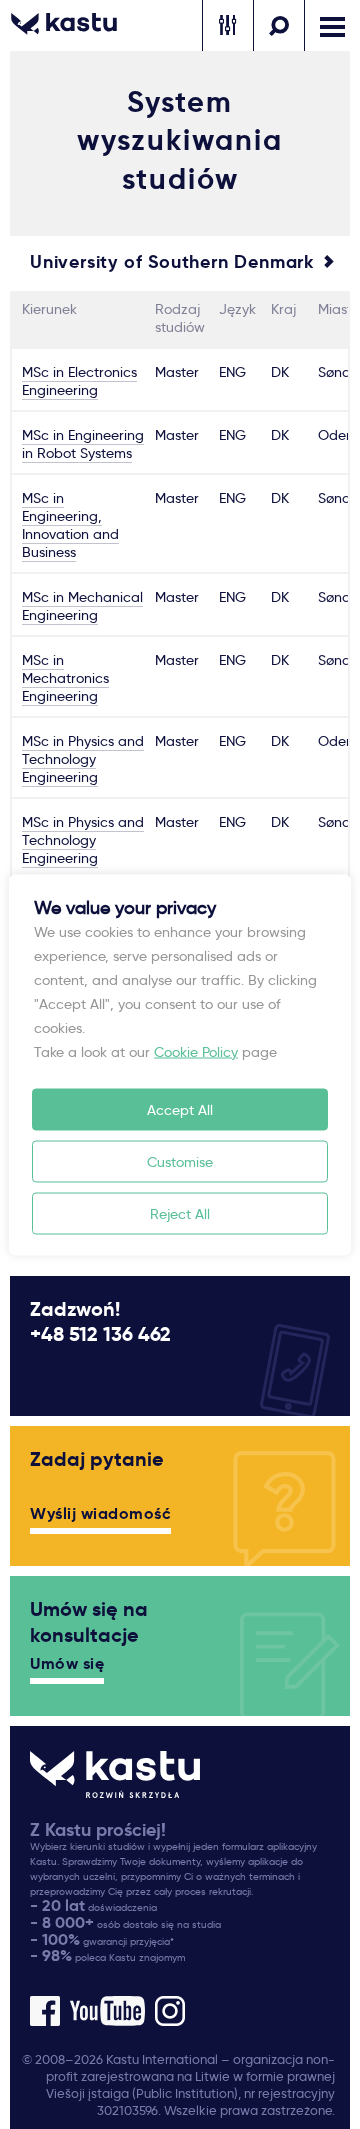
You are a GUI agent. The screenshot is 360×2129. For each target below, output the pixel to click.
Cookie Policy (196, 1051)
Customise (180, 1161)
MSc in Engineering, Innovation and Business (70, 525)
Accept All (180, 1109)
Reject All (180, 1213)
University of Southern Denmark (172, 262)
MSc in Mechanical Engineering (82, 606)
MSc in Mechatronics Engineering (65, 678)
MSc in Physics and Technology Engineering (83, 759)
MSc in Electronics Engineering (79, 381)
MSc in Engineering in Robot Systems (83, 444)
